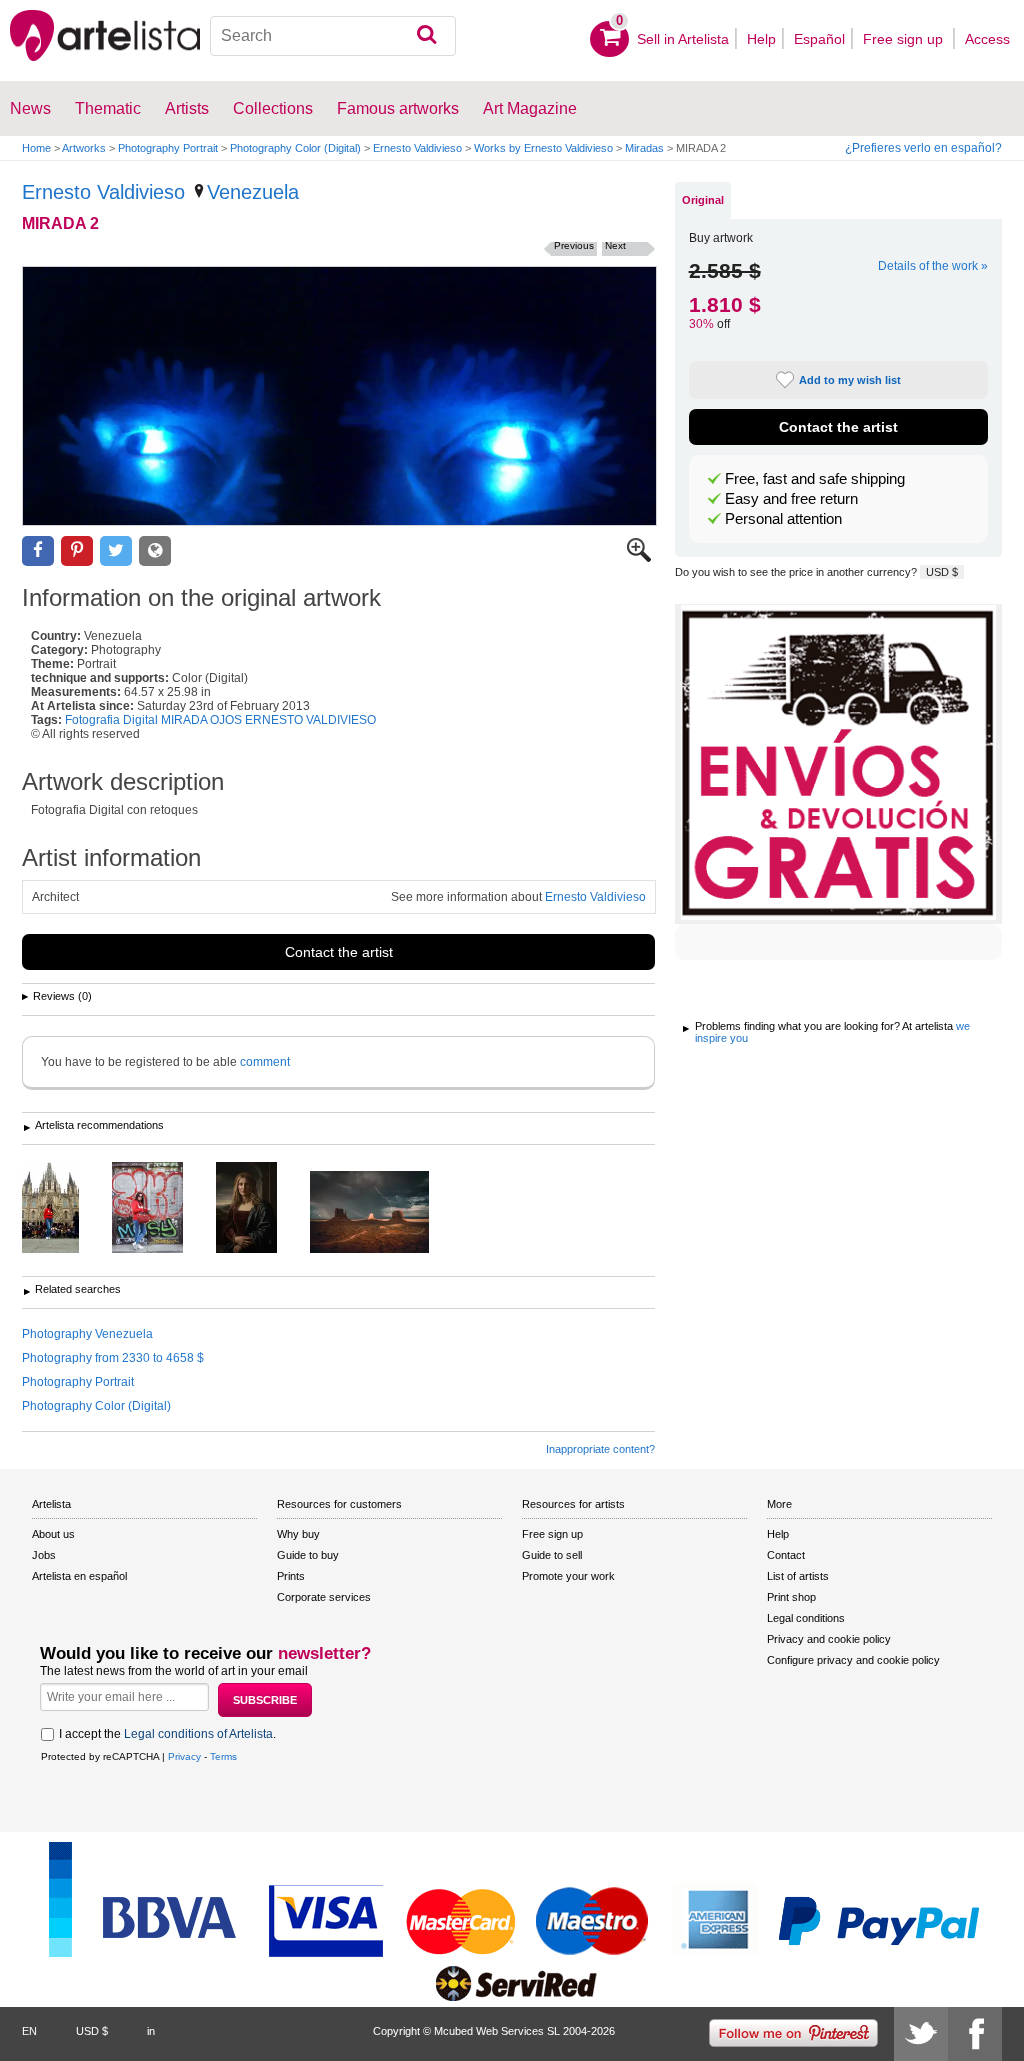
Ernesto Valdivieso (417, 148)
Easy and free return (791, 499)
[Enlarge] (639, 558)
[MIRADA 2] (339, 396)
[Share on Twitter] (116, 551)
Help (761, 39)
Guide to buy (308, 1555)
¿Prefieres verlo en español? (923, 148)
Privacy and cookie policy (829, 1639)
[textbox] (333, 36)
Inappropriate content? (600, 1449)
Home (36, 148)
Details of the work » (933, 266)
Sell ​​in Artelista (683, 39)
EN (29, 2031)
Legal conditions (806, 1618)
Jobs (44, 1555)
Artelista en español (79, 1576)
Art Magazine (530, 108)
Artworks (84, 148)
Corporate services (324, 1597)
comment (265, 1062)
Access (987, 39)
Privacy (184, 1756)
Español (819, 39)
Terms (223, 1756)
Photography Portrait (168, 148)
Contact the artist (339, 952)
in (151, 2031)
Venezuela (253, 192)
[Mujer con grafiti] (162, 1209)
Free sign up (905, 39)
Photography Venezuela (87, 1334)
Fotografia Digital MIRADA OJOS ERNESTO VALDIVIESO (220, 720)
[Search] (426, 36)
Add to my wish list (850, 380)
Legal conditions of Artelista (198, 1734)
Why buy (298, 1534)
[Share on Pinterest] (77, 551)
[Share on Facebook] (38, 551)
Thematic (108, 108)
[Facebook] (975, 2034)
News (30, 108)
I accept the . (167, 1734)
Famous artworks (398, 108)
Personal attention (783, 519)
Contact (786, 1555)
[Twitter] (921, 2034)
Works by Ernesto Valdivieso (543, 148)
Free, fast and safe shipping (815, 479)
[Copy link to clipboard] (155, 551)
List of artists (798, 1576)
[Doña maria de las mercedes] (261, 1209)
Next (615, 245)
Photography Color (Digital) (295, 148)
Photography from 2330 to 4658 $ (113, 1358)
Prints (291, 1576)
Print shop (791, 1597)
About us (53, 1534)
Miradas (644, 148)
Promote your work (568, 1576)
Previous (574, 245)
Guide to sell (552, 1555)
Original (703, 200)
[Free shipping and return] (838, 764)
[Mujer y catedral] (65, 1209)
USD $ (942, 572)
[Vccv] (384, 1213)
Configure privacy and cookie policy (853, 1660)
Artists (187, 108)
